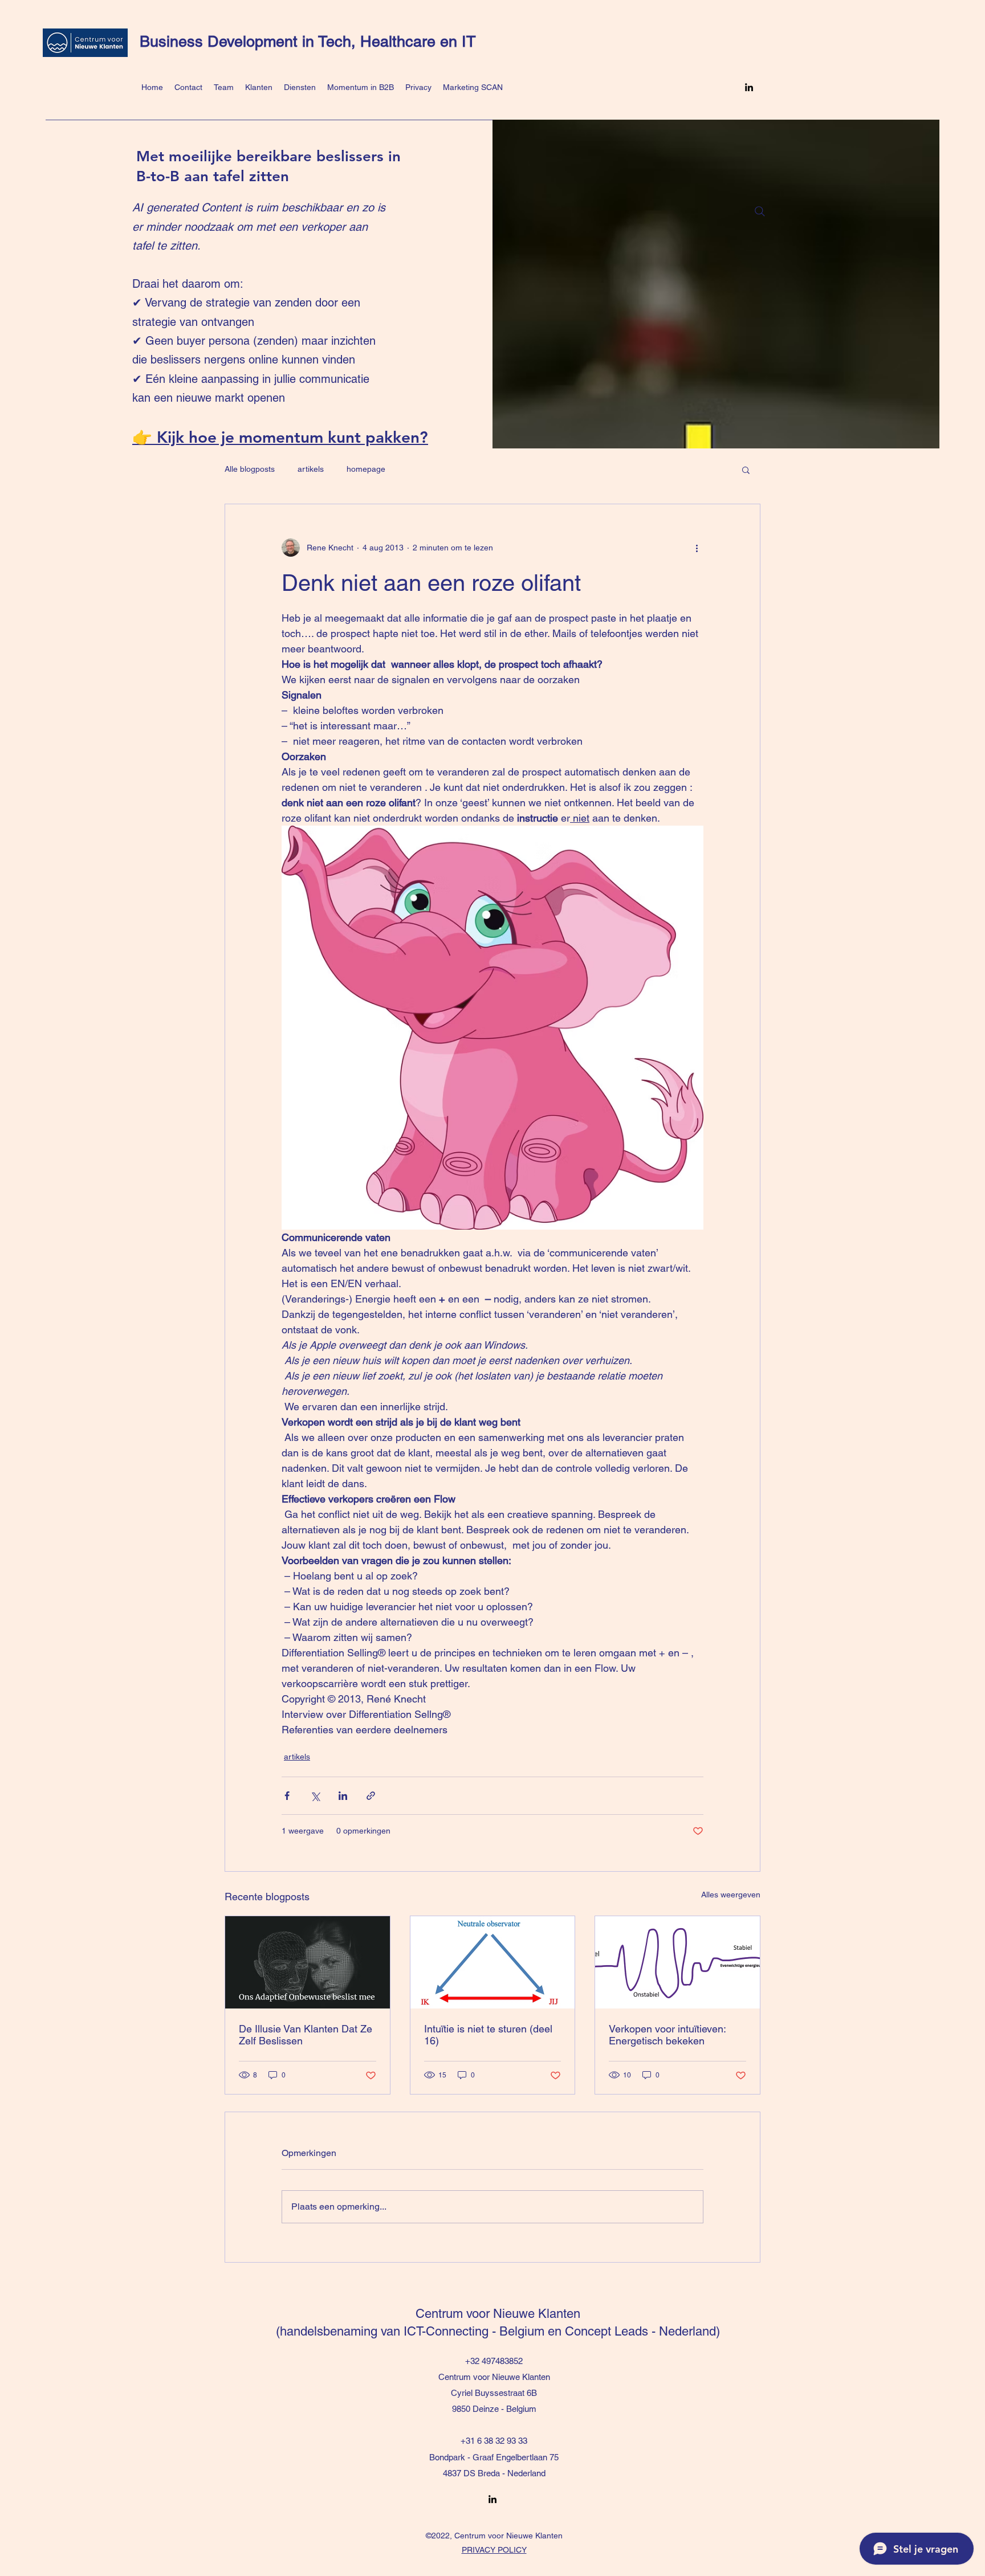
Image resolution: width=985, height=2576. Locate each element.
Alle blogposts (250, 469)
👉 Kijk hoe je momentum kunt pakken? (280, 437)
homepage (366, 469)
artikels (311, 469)
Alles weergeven (731, 1895)
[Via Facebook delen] (287, 1796)
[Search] (760, 211)
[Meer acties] (697, 548)
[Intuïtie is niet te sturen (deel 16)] (493, 1962)
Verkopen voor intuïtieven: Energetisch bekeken (667, 2035)
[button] (746, 470)
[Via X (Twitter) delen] (315, 1796)
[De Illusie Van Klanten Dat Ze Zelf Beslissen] (308, 1962)
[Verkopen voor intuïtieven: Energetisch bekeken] (677, 1962)
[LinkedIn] (749, 87)
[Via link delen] (371, 1796)
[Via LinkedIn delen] (343, 1796)
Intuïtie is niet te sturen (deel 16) (488, 2035)
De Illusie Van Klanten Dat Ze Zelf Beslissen (306, 2035)
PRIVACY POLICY (494, 2550)
